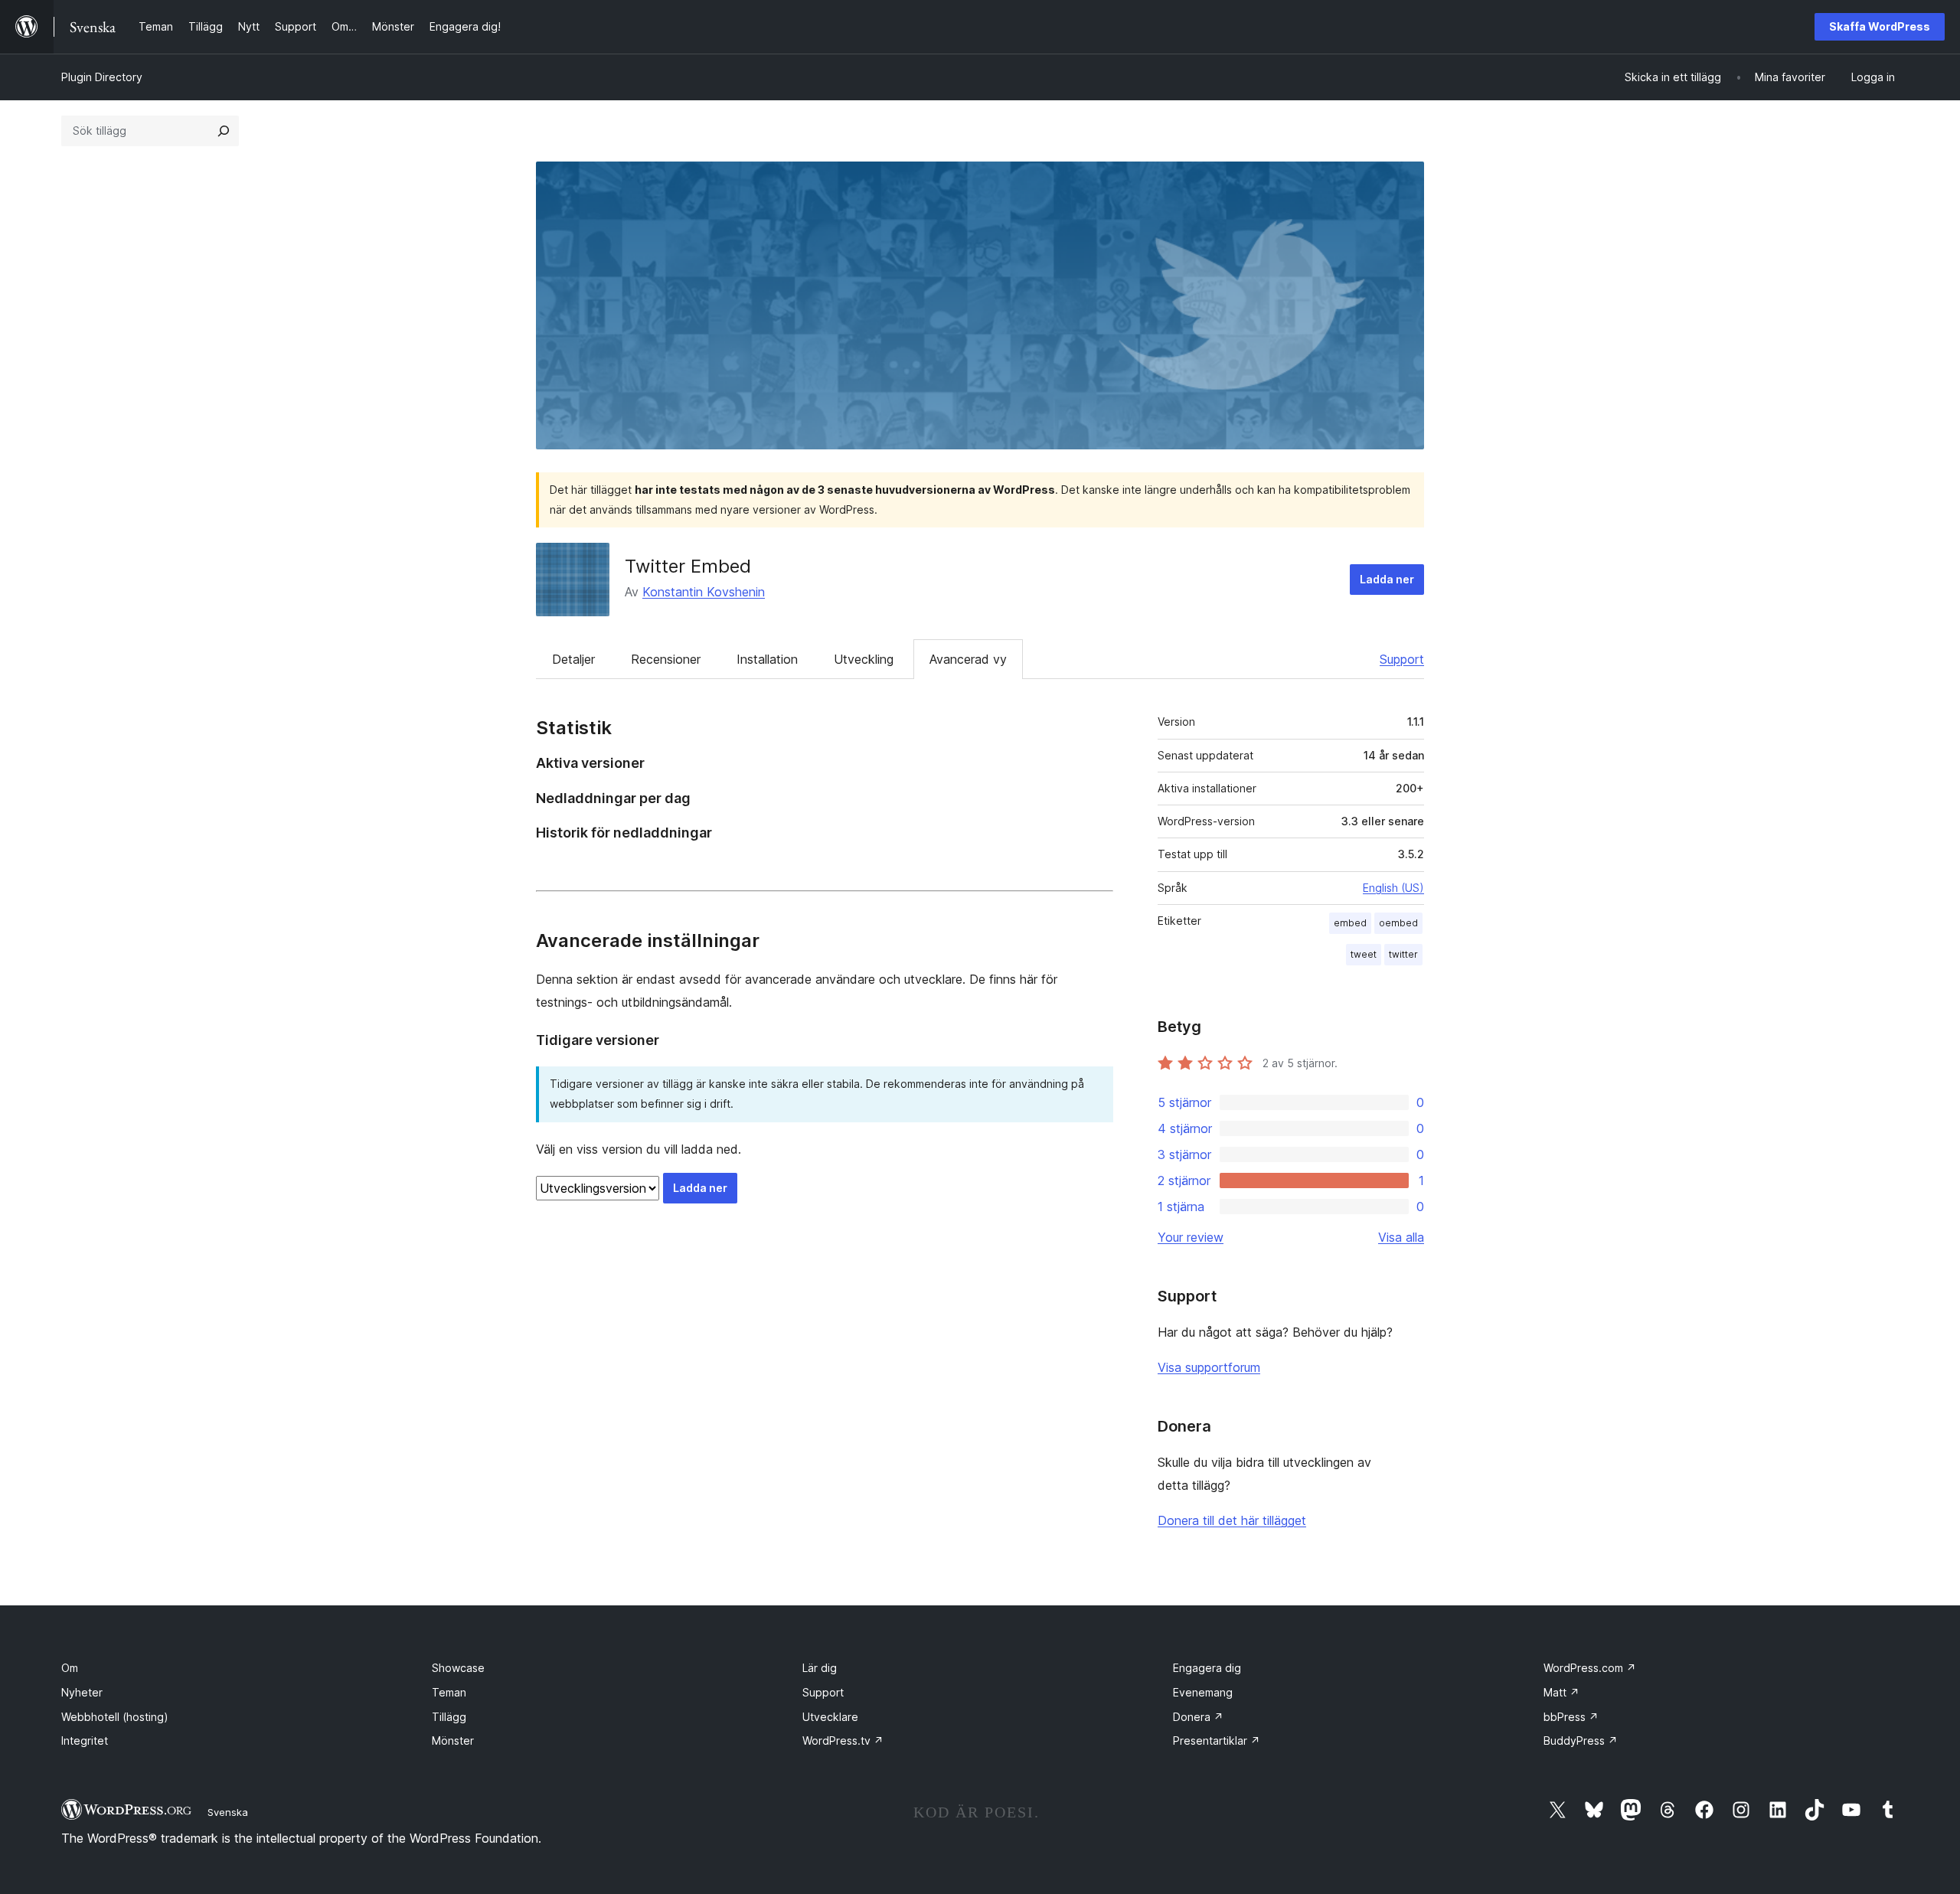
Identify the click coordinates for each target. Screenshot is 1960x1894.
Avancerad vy (968, 659)
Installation (767, 659)
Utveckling (864, 659)
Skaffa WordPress (1880, 26)
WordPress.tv (843, 1741)
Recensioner (666, 659)
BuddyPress (1581, 1741)
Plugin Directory (102, 77)
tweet (1364, 954)
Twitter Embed (688, 566)
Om (70, 1668)
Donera (1198, 1717)
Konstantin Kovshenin (704, 592)
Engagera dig (1207, 1668)
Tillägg (449, 1717)
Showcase (458, 1668)
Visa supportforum (1209, 1367)
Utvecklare (830, 1717)
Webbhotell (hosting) (115, 1717)
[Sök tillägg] (224, 131)
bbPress (1571, 1717)
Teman (449, 1692)
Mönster (453, 1741)
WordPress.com (1590, 1668)
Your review (1191, 1237)
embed (1350, 923)
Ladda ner (1387, 579)
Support (1402, 659)
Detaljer (573, 659)
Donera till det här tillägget (1232, 1520)
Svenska (228, 1812)
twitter (1403, 954)
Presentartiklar (1217, 1741)
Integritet (85, 1741)
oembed (1398, 923)
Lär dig (820, 1668)
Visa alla (1401, 1237)
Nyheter (82, 1692)
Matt (1561, 1692)
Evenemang (1203, 1692)
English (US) (1393, 888)
